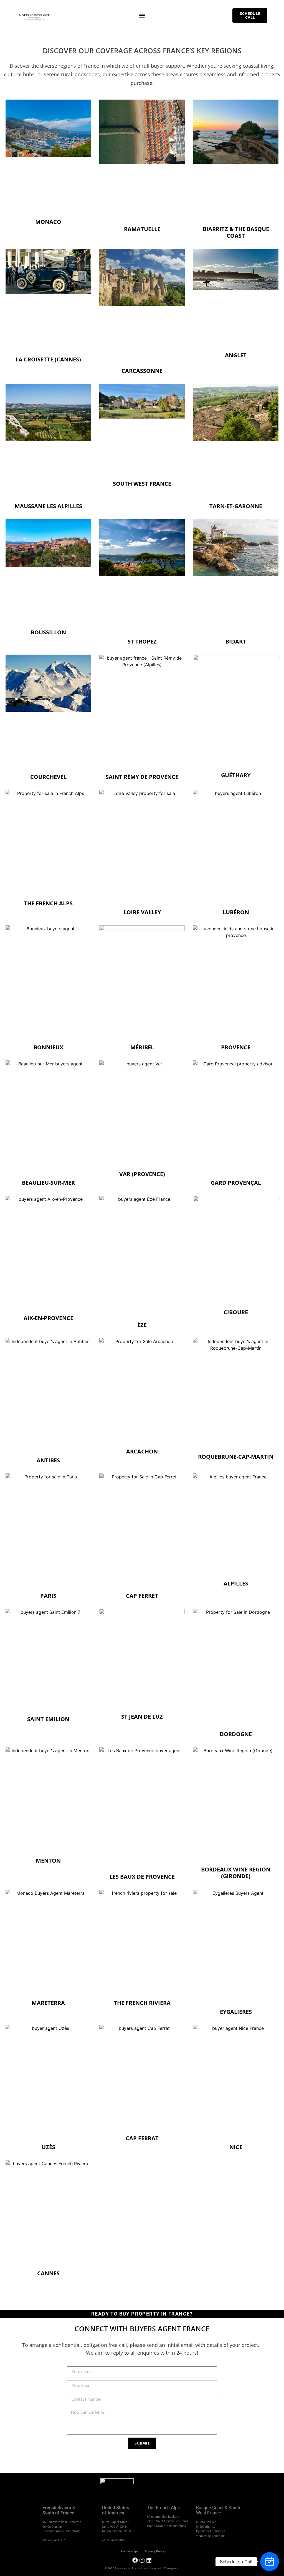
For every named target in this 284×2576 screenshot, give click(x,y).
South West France (142, 484)
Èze (142, 1325)
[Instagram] (142, 2560)
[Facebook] (135, 2560)
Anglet (236, 355)
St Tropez (142, 641)
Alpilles (236, 1583)
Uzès (48, 2147)
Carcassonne (142, 371)
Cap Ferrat (142, 2138)
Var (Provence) (142, 1174)
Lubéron (236, 912)
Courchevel (48, 777)
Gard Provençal (236, 1183)
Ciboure (236, 1312)
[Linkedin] (149, 2560)
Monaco (48, 222)
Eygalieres (236, 2012)
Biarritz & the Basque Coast (236, 232)
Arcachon (142, 1451)
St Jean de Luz (142, 1717)
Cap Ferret (142, 1596)
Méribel (142, 1047)
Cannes (48, 2273)
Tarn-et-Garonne (236, 506)
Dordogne (236, 1734)
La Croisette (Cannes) (48, 359)
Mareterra (48, 2003)
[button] (142, 16)
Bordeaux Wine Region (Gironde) (236, 1873)
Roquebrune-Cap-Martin (236, 1457)
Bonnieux (48, 1047)
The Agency (171, 2568)
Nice (236, 2147)
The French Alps (48, 903)
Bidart (236, 641)
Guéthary (236, 775)
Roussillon (48, 632)
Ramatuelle (142, 229)
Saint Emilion (48, 1719)
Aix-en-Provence (48, 1318)
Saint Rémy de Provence (142, 777)
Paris (48, 1596)
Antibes (48, 1460)
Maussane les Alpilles (48, 506)
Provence (236, 1047)
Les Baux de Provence (142, 1877)
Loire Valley (142, 912)
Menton (48, 1861)
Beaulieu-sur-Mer (48, 1183)
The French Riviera (142, 2003)
